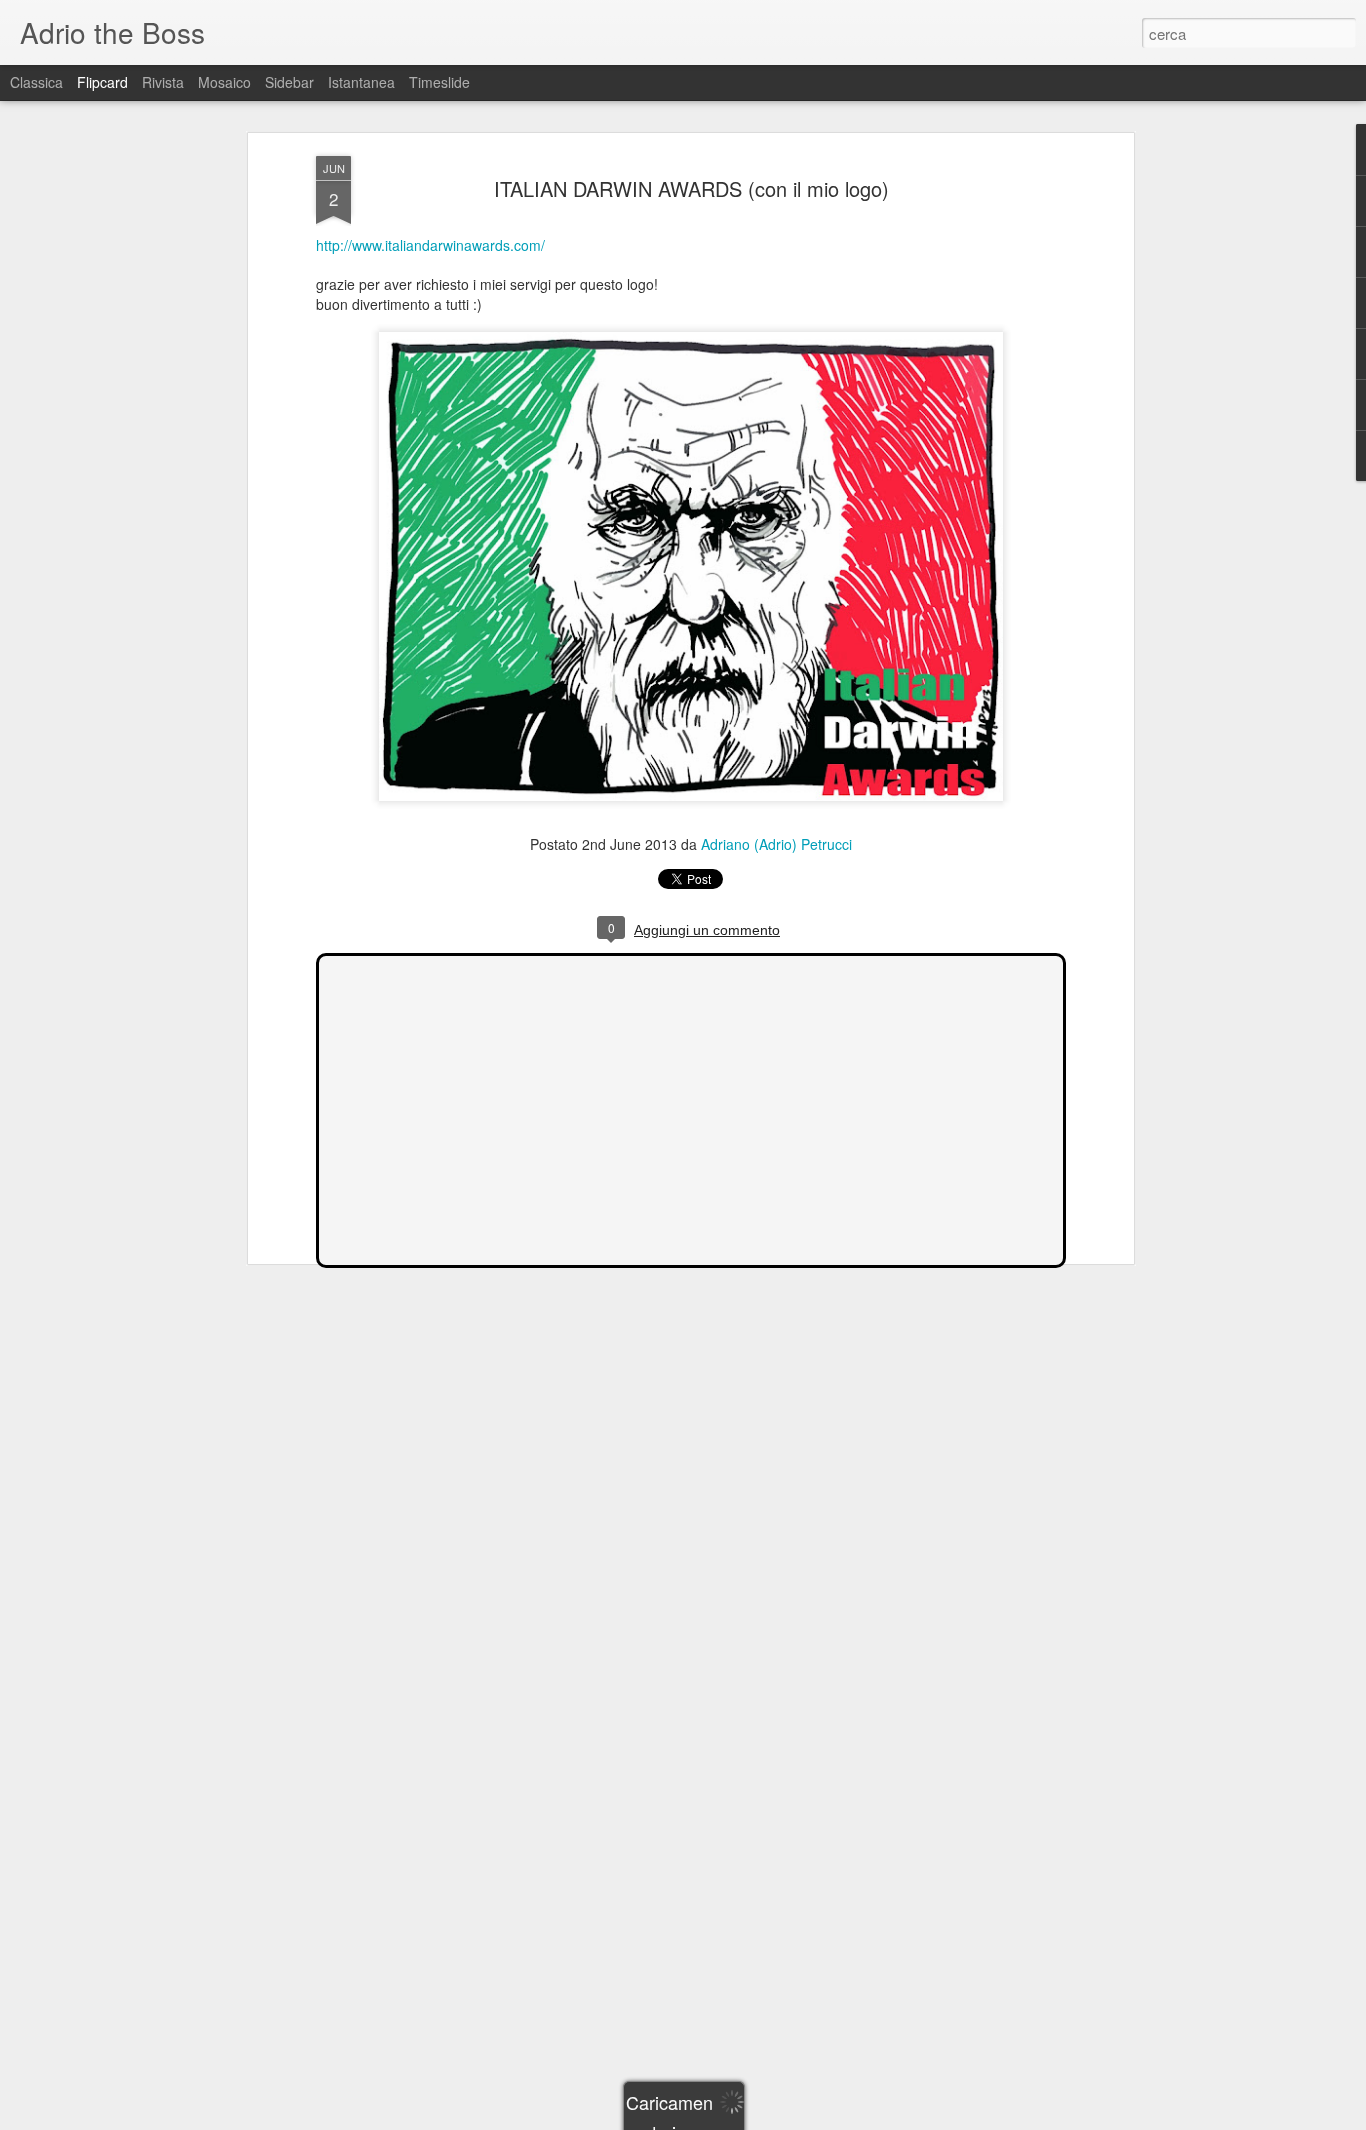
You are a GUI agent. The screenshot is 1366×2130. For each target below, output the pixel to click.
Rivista (163, 82)
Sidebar (289, 82)
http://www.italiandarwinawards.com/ (430, 245)
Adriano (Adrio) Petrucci (776, 844)
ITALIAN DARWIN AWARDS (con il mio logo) (691, 188)
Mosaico (224, 82)
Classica (36, 82)
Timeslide (439, 82)
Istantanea (361, 82)
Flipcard (102, 82)
